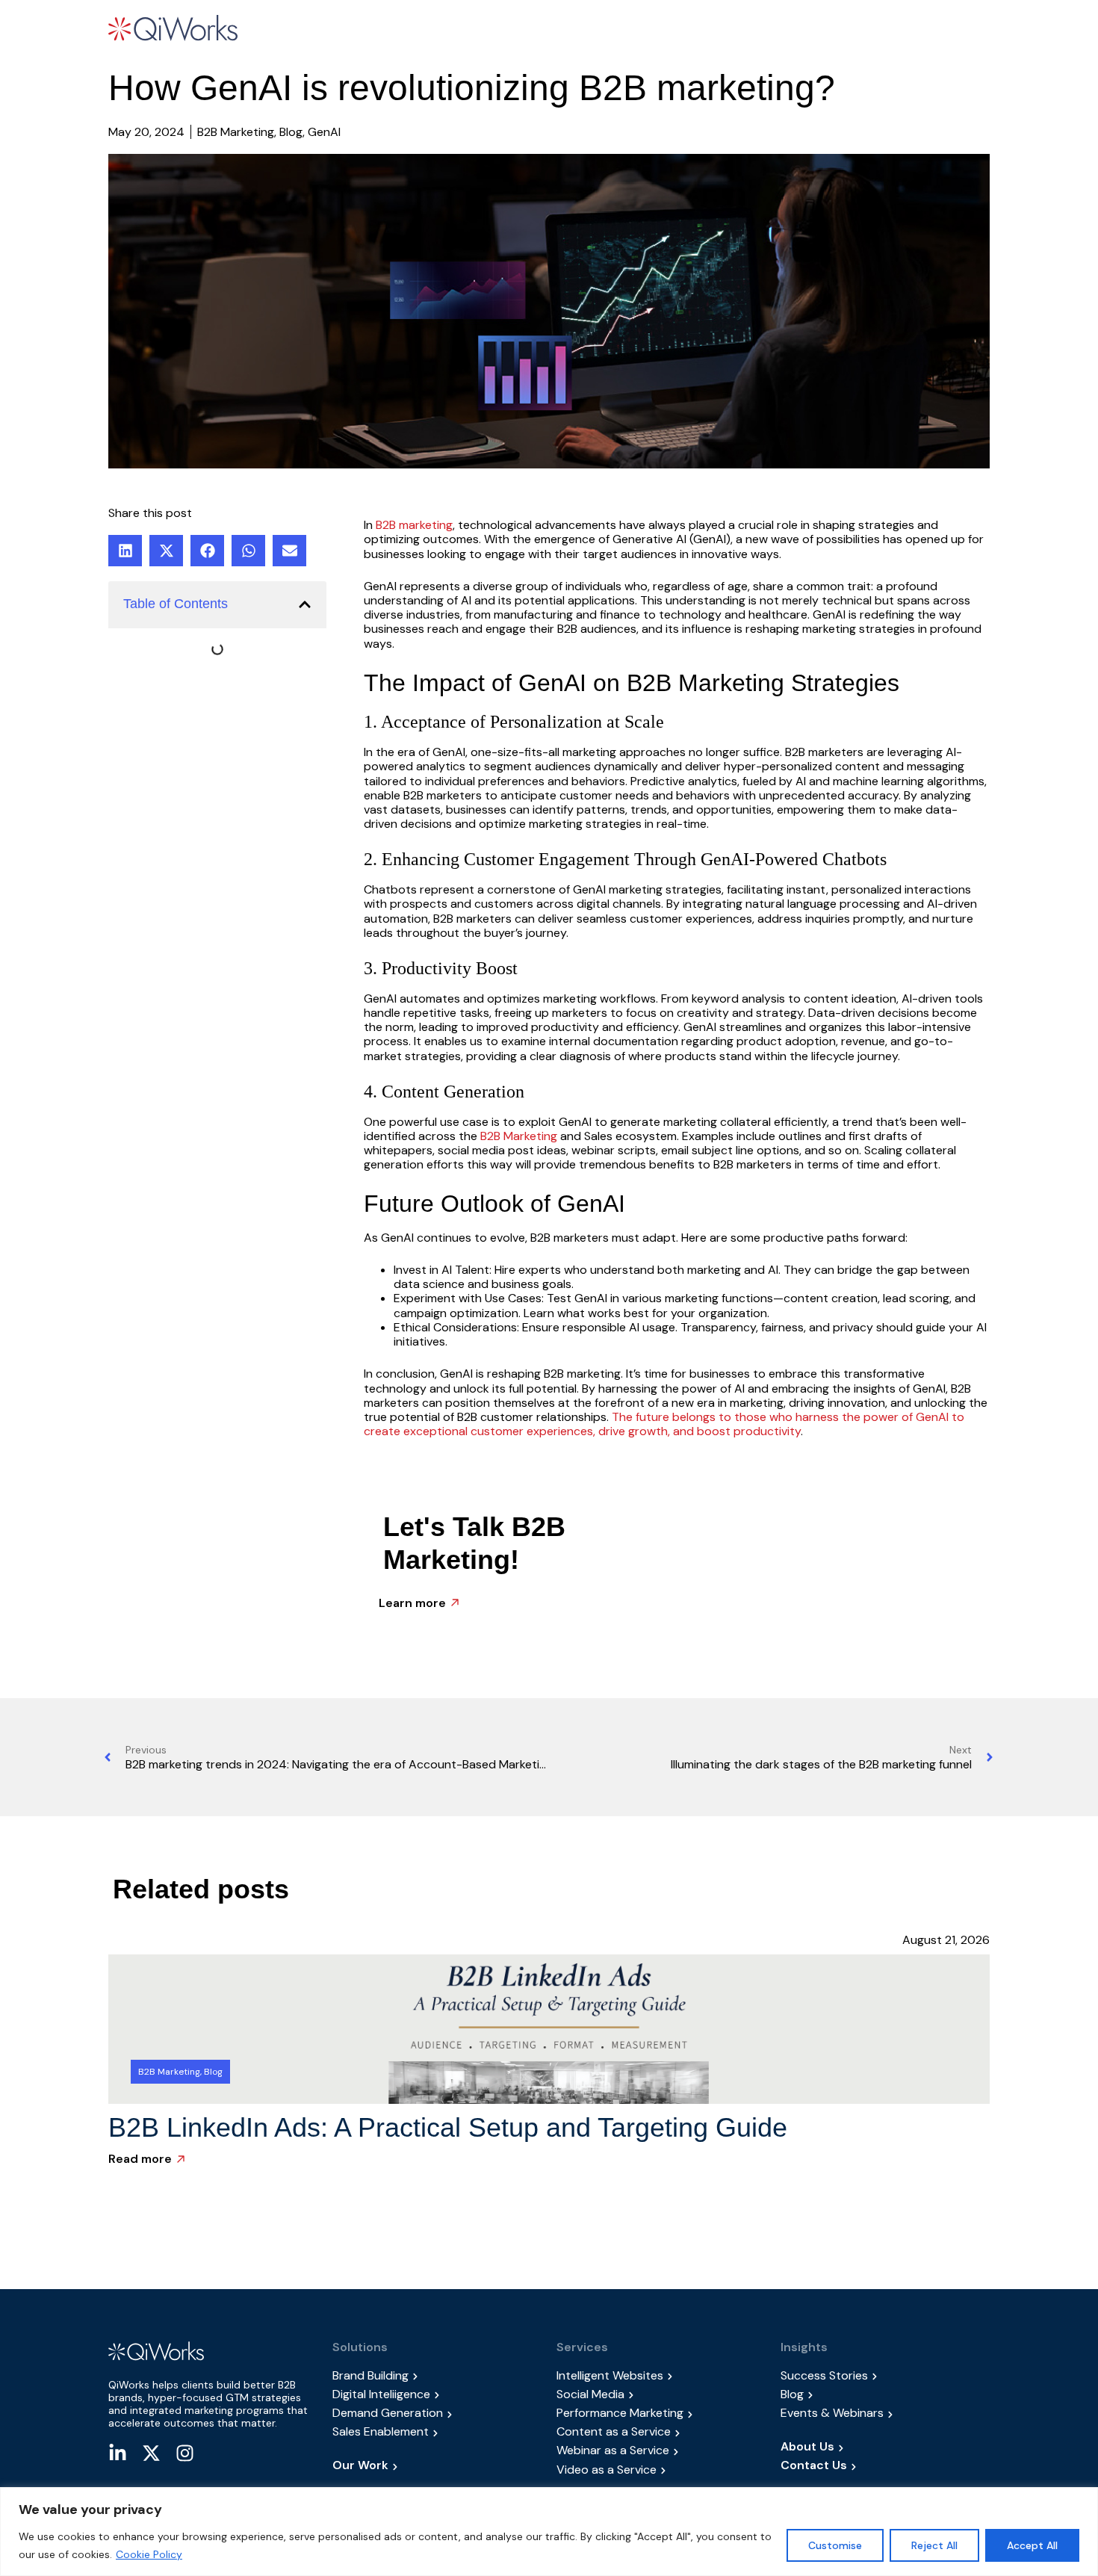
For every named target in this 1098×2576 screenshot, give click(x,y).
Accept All (1032, 2545)
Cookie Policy (149, 2554)
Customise (835, 2545)
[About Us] (885, 2446)
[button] (406, 30)
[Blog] (885, 2394)
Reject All (934, 2545)
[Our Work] (437, 2465)
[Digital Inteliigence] (437, 2394)
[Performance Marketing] (661, 2413)
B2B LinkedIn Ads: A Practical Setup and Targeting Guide (448, 2127)
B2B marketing (414, 525)
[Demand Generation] (437, 2413)
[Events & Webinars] (885, 2413)
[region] (549, 2532)
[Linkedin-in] (118, 2453)
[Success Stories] (885, 2375)
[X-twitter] (151, 2453)
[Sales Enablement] (437, 2431)
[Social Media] (661, 2394)
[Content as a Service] (661, 2431)
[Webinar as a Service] (661, 2450)
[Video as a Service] (661, 2470)
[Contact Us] (885, 2465)
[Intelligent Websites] (661, 2375)
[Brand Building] (437, 2375)
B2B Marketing (517, 1136)
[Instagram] (185, 2453)
